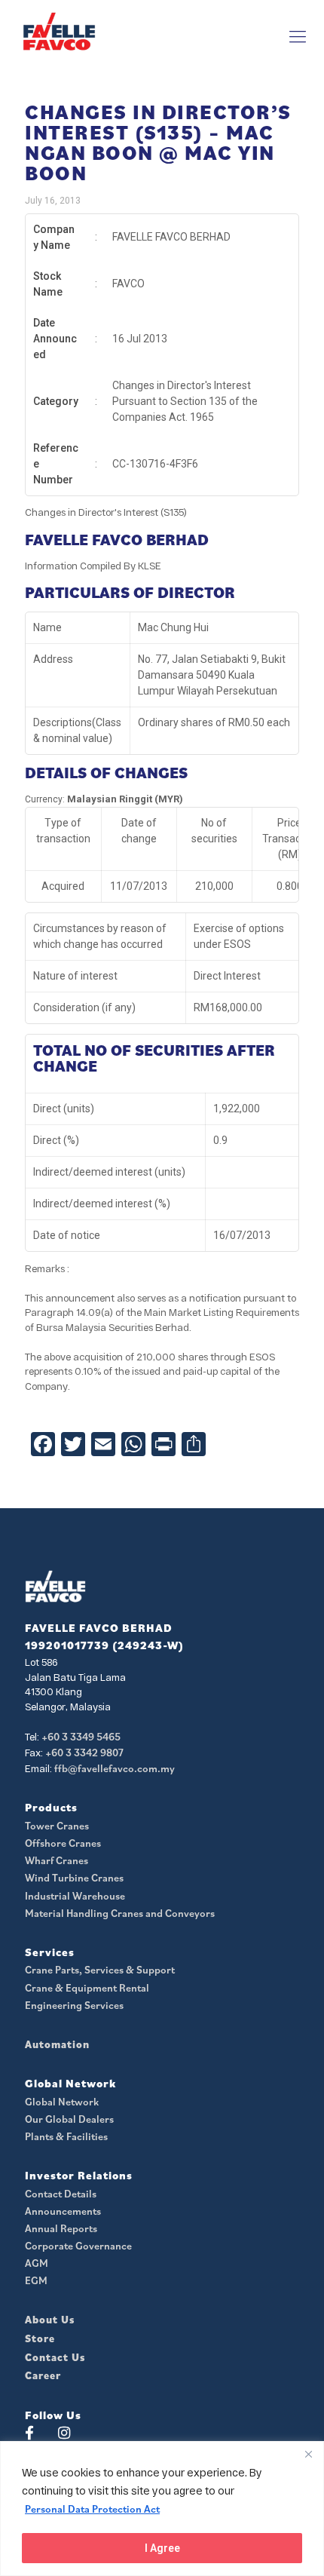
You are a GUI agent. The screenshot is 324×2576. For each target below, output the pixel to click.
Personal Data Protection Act (92, 2509)
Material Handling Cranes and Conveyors (120, 1913)
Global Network (62, 2102)
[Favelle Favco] (59, 31)
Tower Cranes (57, 1826)
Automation (57, 2044)
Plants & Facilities (66, 2136)
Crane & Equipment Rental (87, 1988)
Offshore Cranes (63, 1843)
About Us (50, 2320)
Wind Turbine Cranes (74, 1878)
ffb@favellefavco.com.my (115, 1768)
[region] (162, 2509)
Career (43, 2375)
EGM (36, 2280)
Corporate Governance (78, 2246)
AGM (37, 2263)
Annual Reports (61, 2228)
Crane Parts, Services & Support (100, 1970)
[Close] (308, 2454)
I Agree (162, 2548)
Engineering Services (74, 2005)
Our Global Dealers (69, 2119)
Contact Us (55, 2357)
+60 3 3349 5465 (81, 1737)
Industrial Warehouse (75, 1896)
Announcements (63, 2211)
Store (40, 2338)
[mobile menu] (298, 36)
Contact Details (61, 2194)
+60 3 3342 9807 (84, 1753)
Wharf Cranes (57, 1860)
